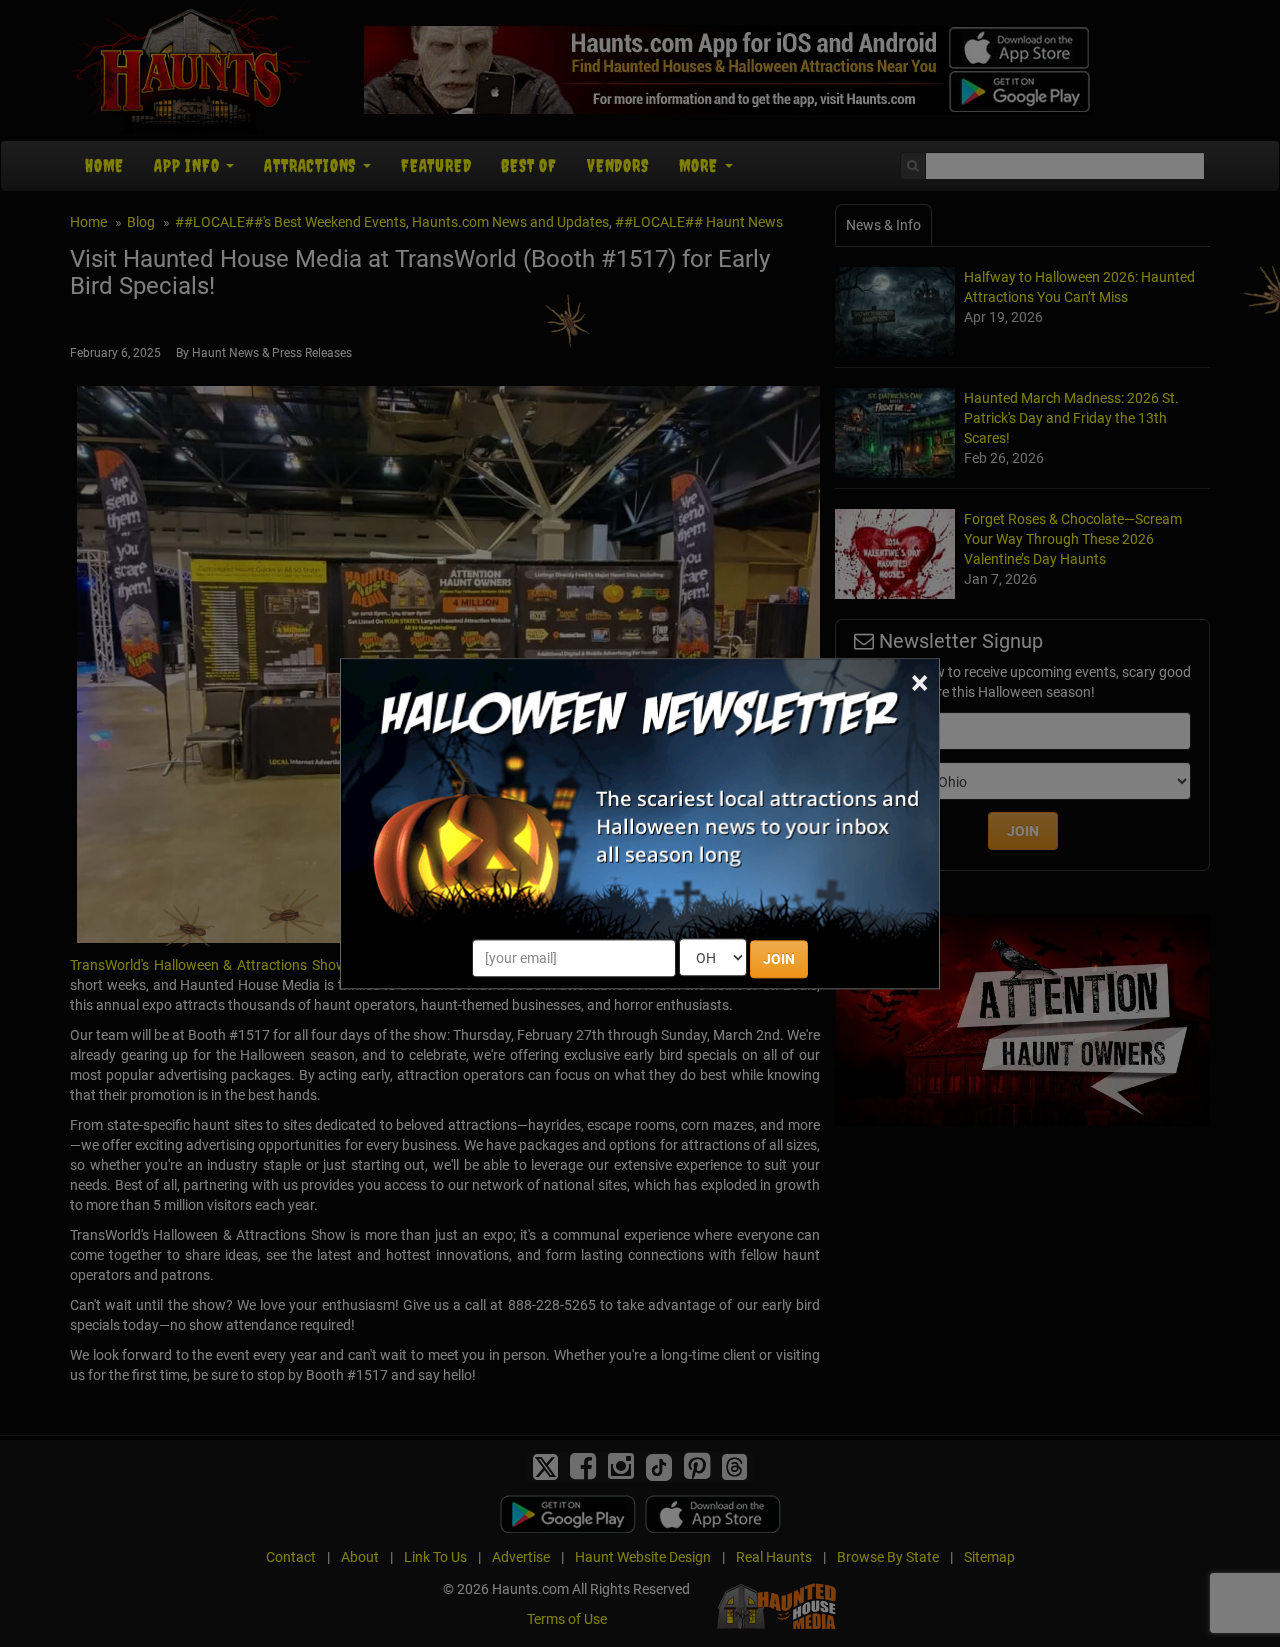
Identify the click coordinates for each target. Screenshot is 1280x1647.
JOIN (779, 959)
